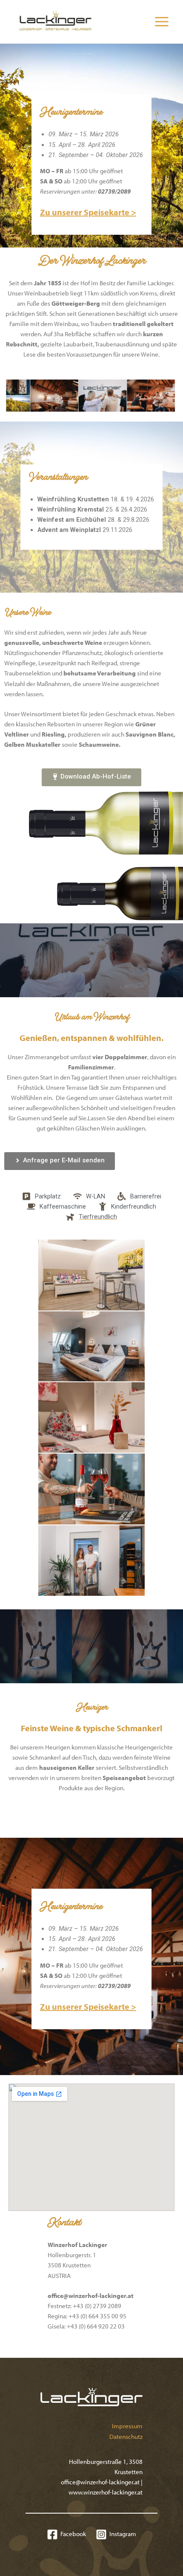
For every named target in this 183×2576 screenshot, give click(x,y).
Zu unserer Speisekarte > (88, 212)
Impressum (127, 2426)
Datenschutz (126, 2437)
